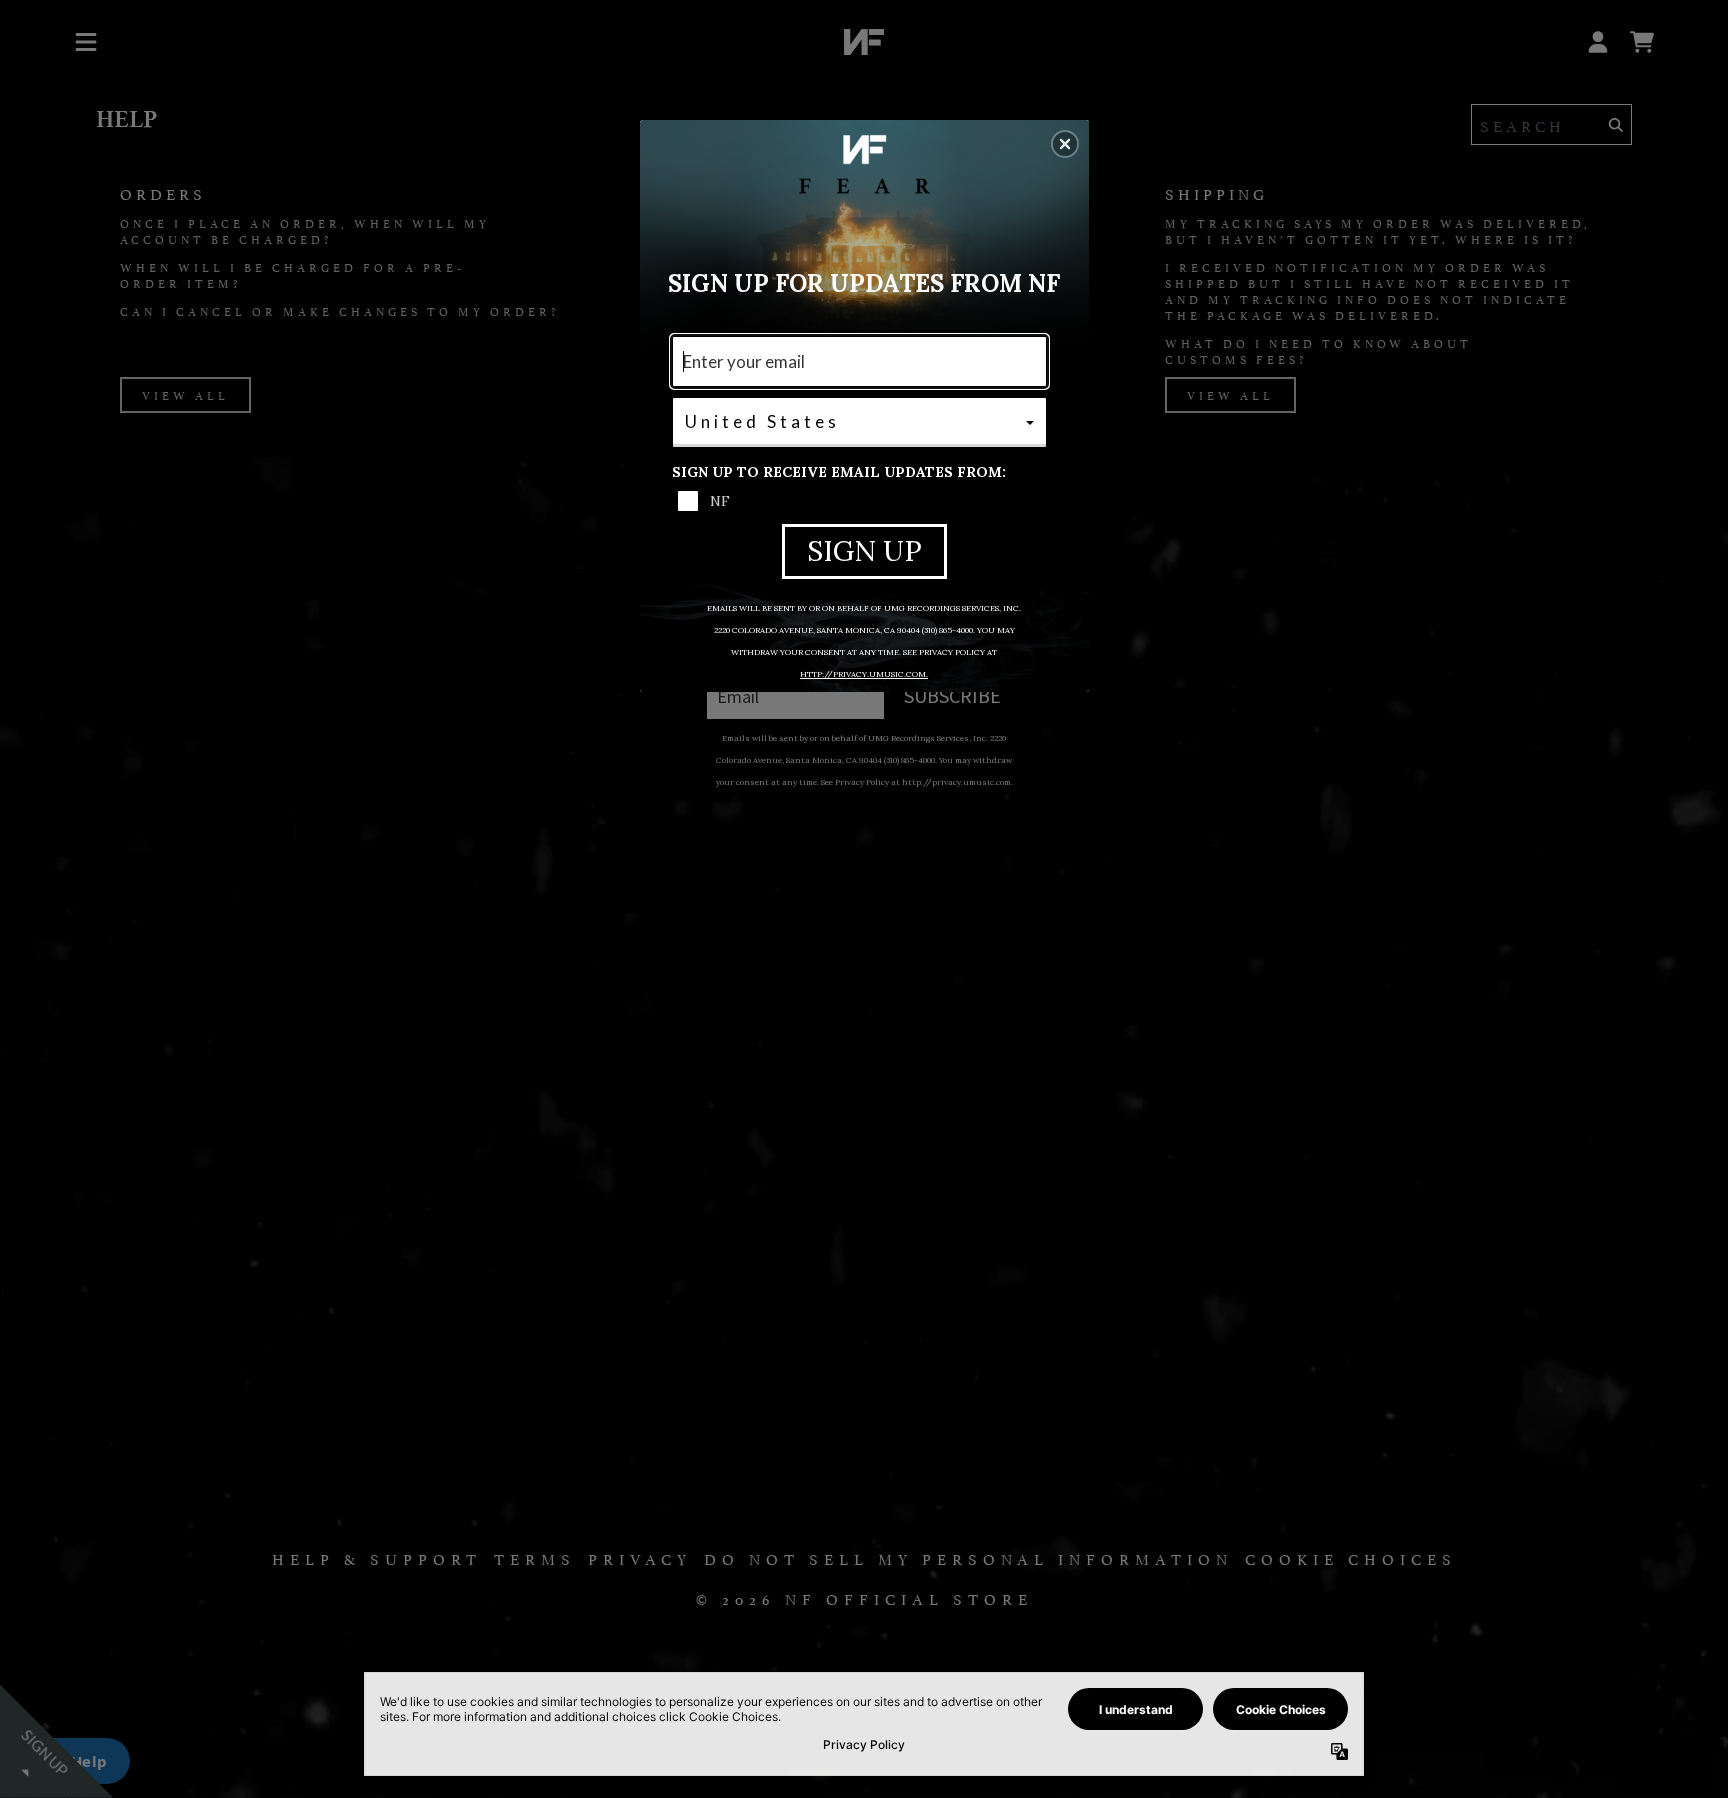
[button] (1065, 144)
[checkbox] (862, 501)
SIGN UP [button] (864, 551)
